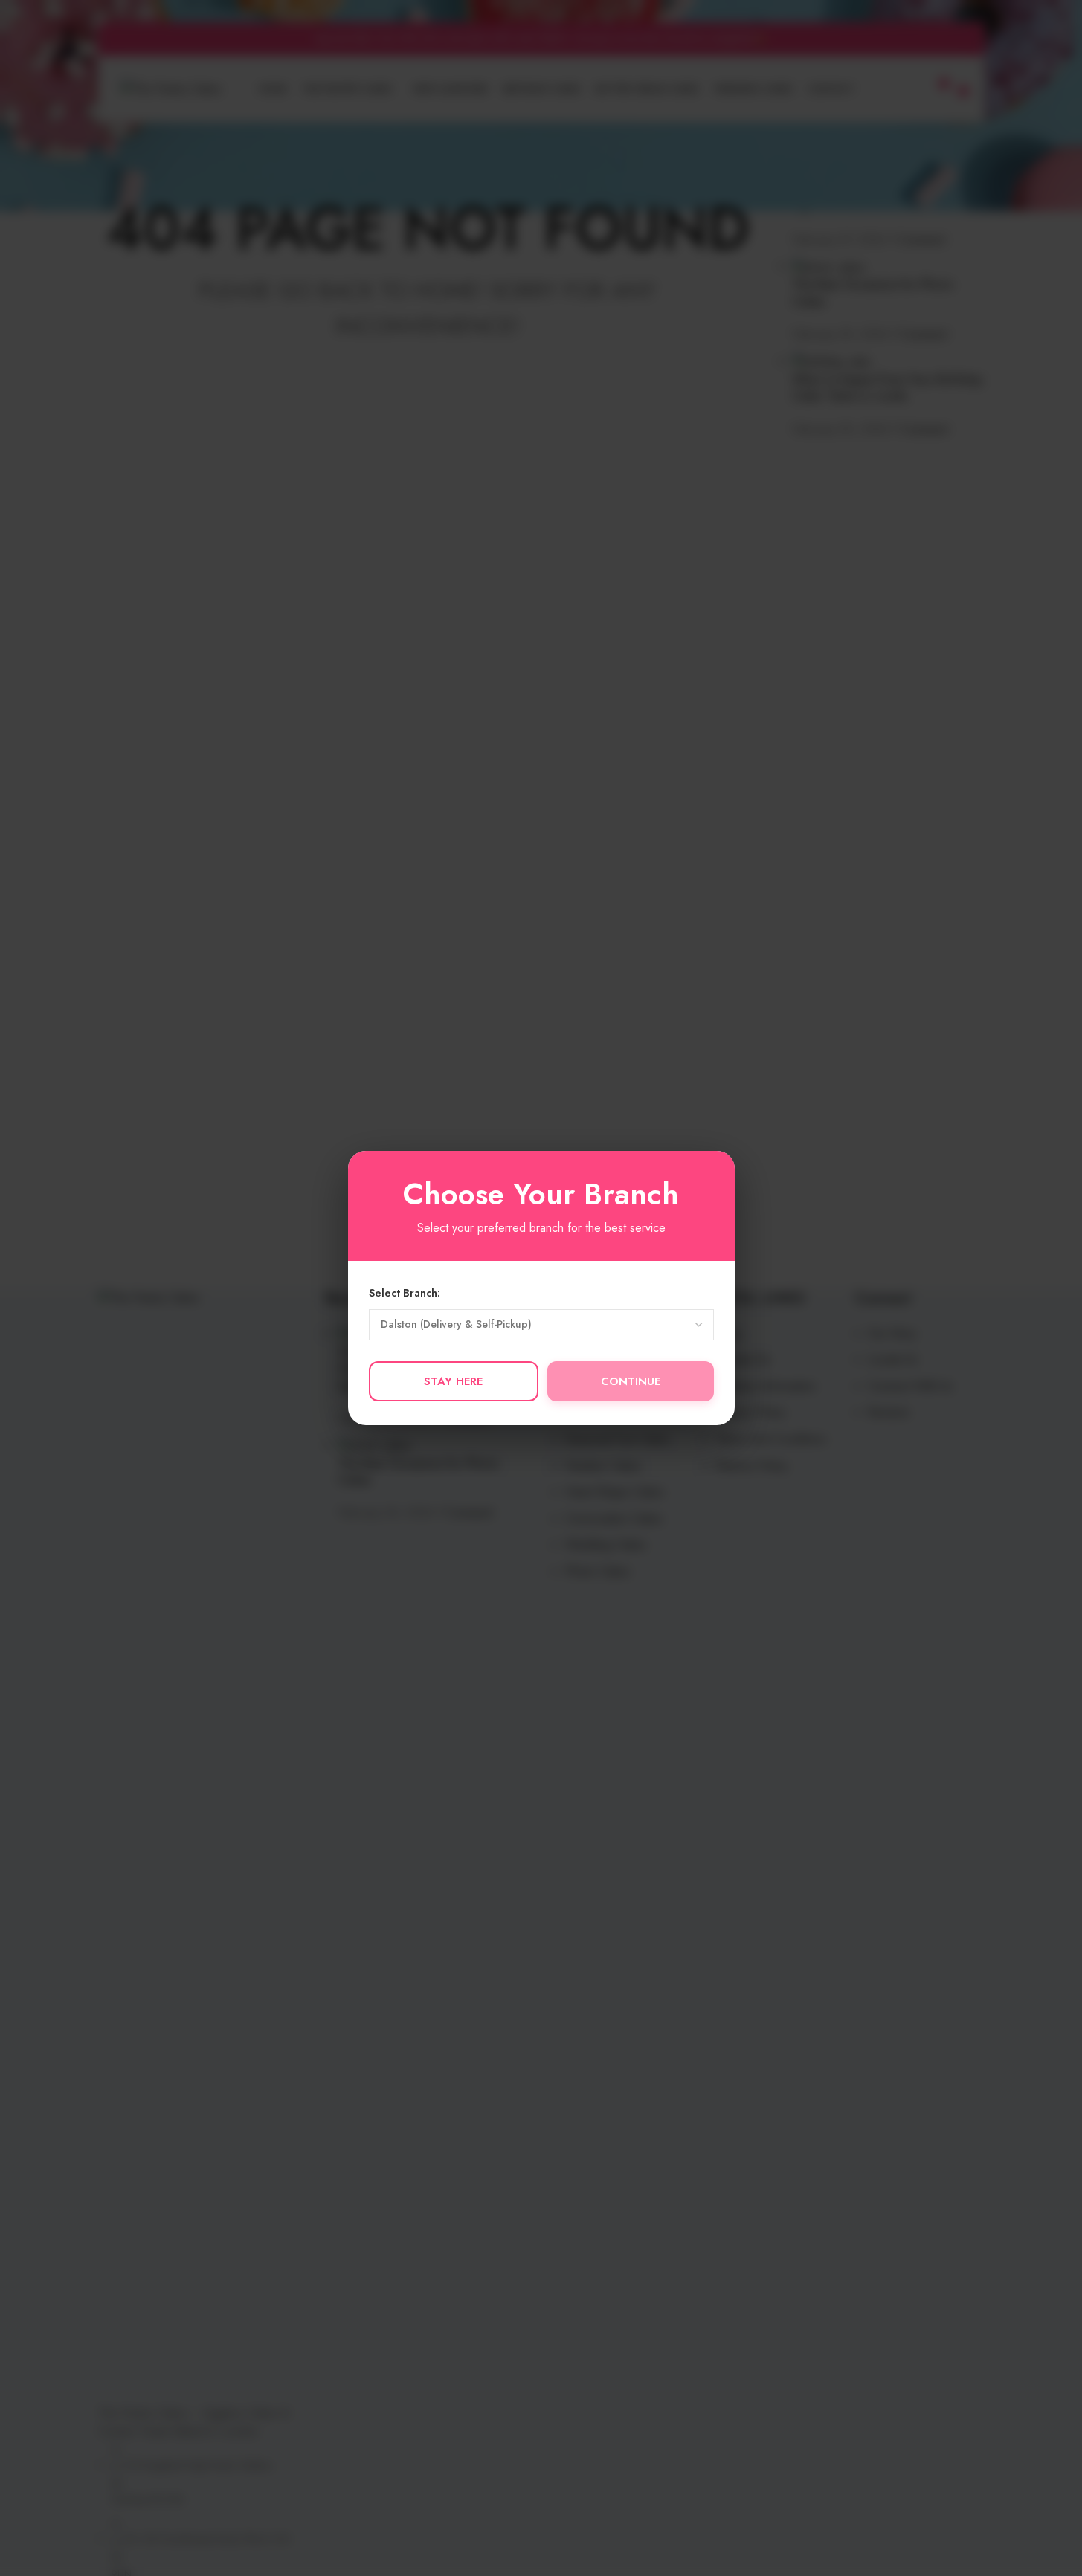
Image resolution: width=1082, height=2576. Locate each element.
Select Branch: (405, 1293)
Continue (631, 1381)
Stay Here (453, 1381)
